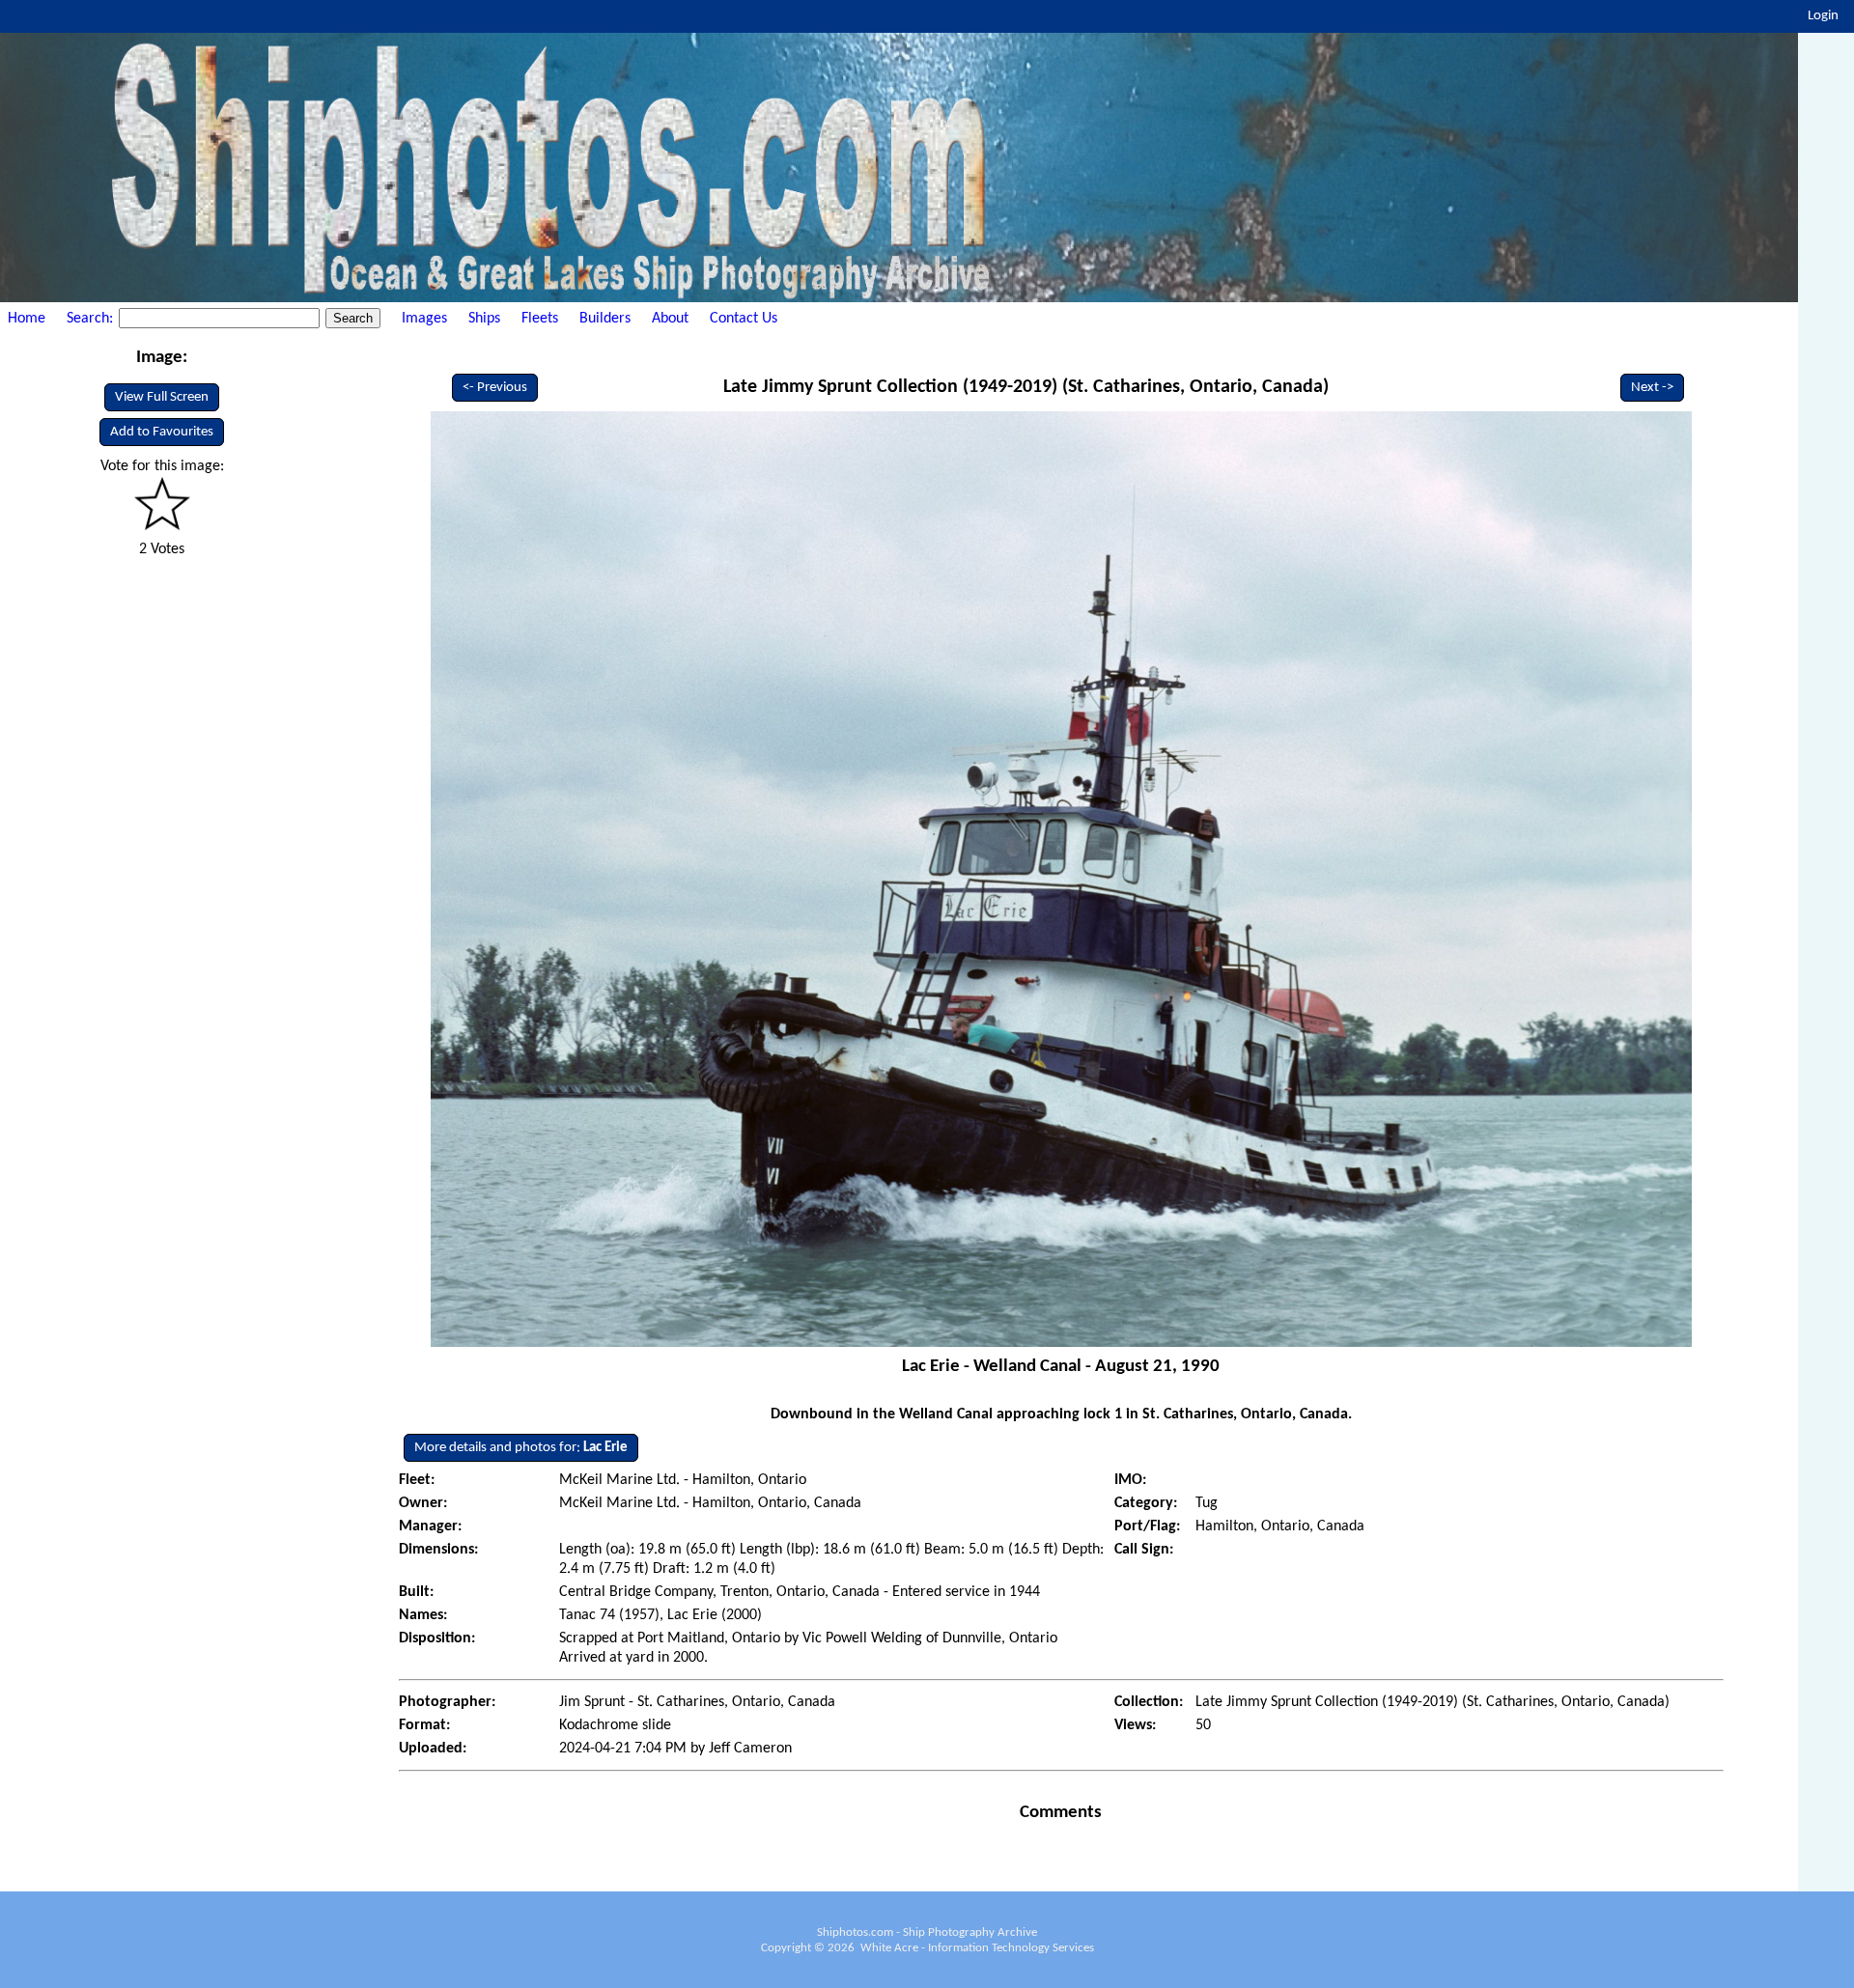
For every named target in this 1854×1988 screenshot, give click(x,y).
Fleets (540, 319)
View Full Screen (162, 397)
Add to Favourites (162, 432)
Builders (605, 319)
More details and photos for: (521, 1448)
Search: (92, 319)
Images (424, 319)
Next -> (1652, 388)
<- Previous (495, 388)
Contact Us (744, 319)
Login (1823, 16)
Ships (484, 319)
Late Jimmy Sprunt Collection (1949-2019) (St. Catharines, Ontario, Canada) (1026, 387)
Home (27, 319)
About (670, 319)
